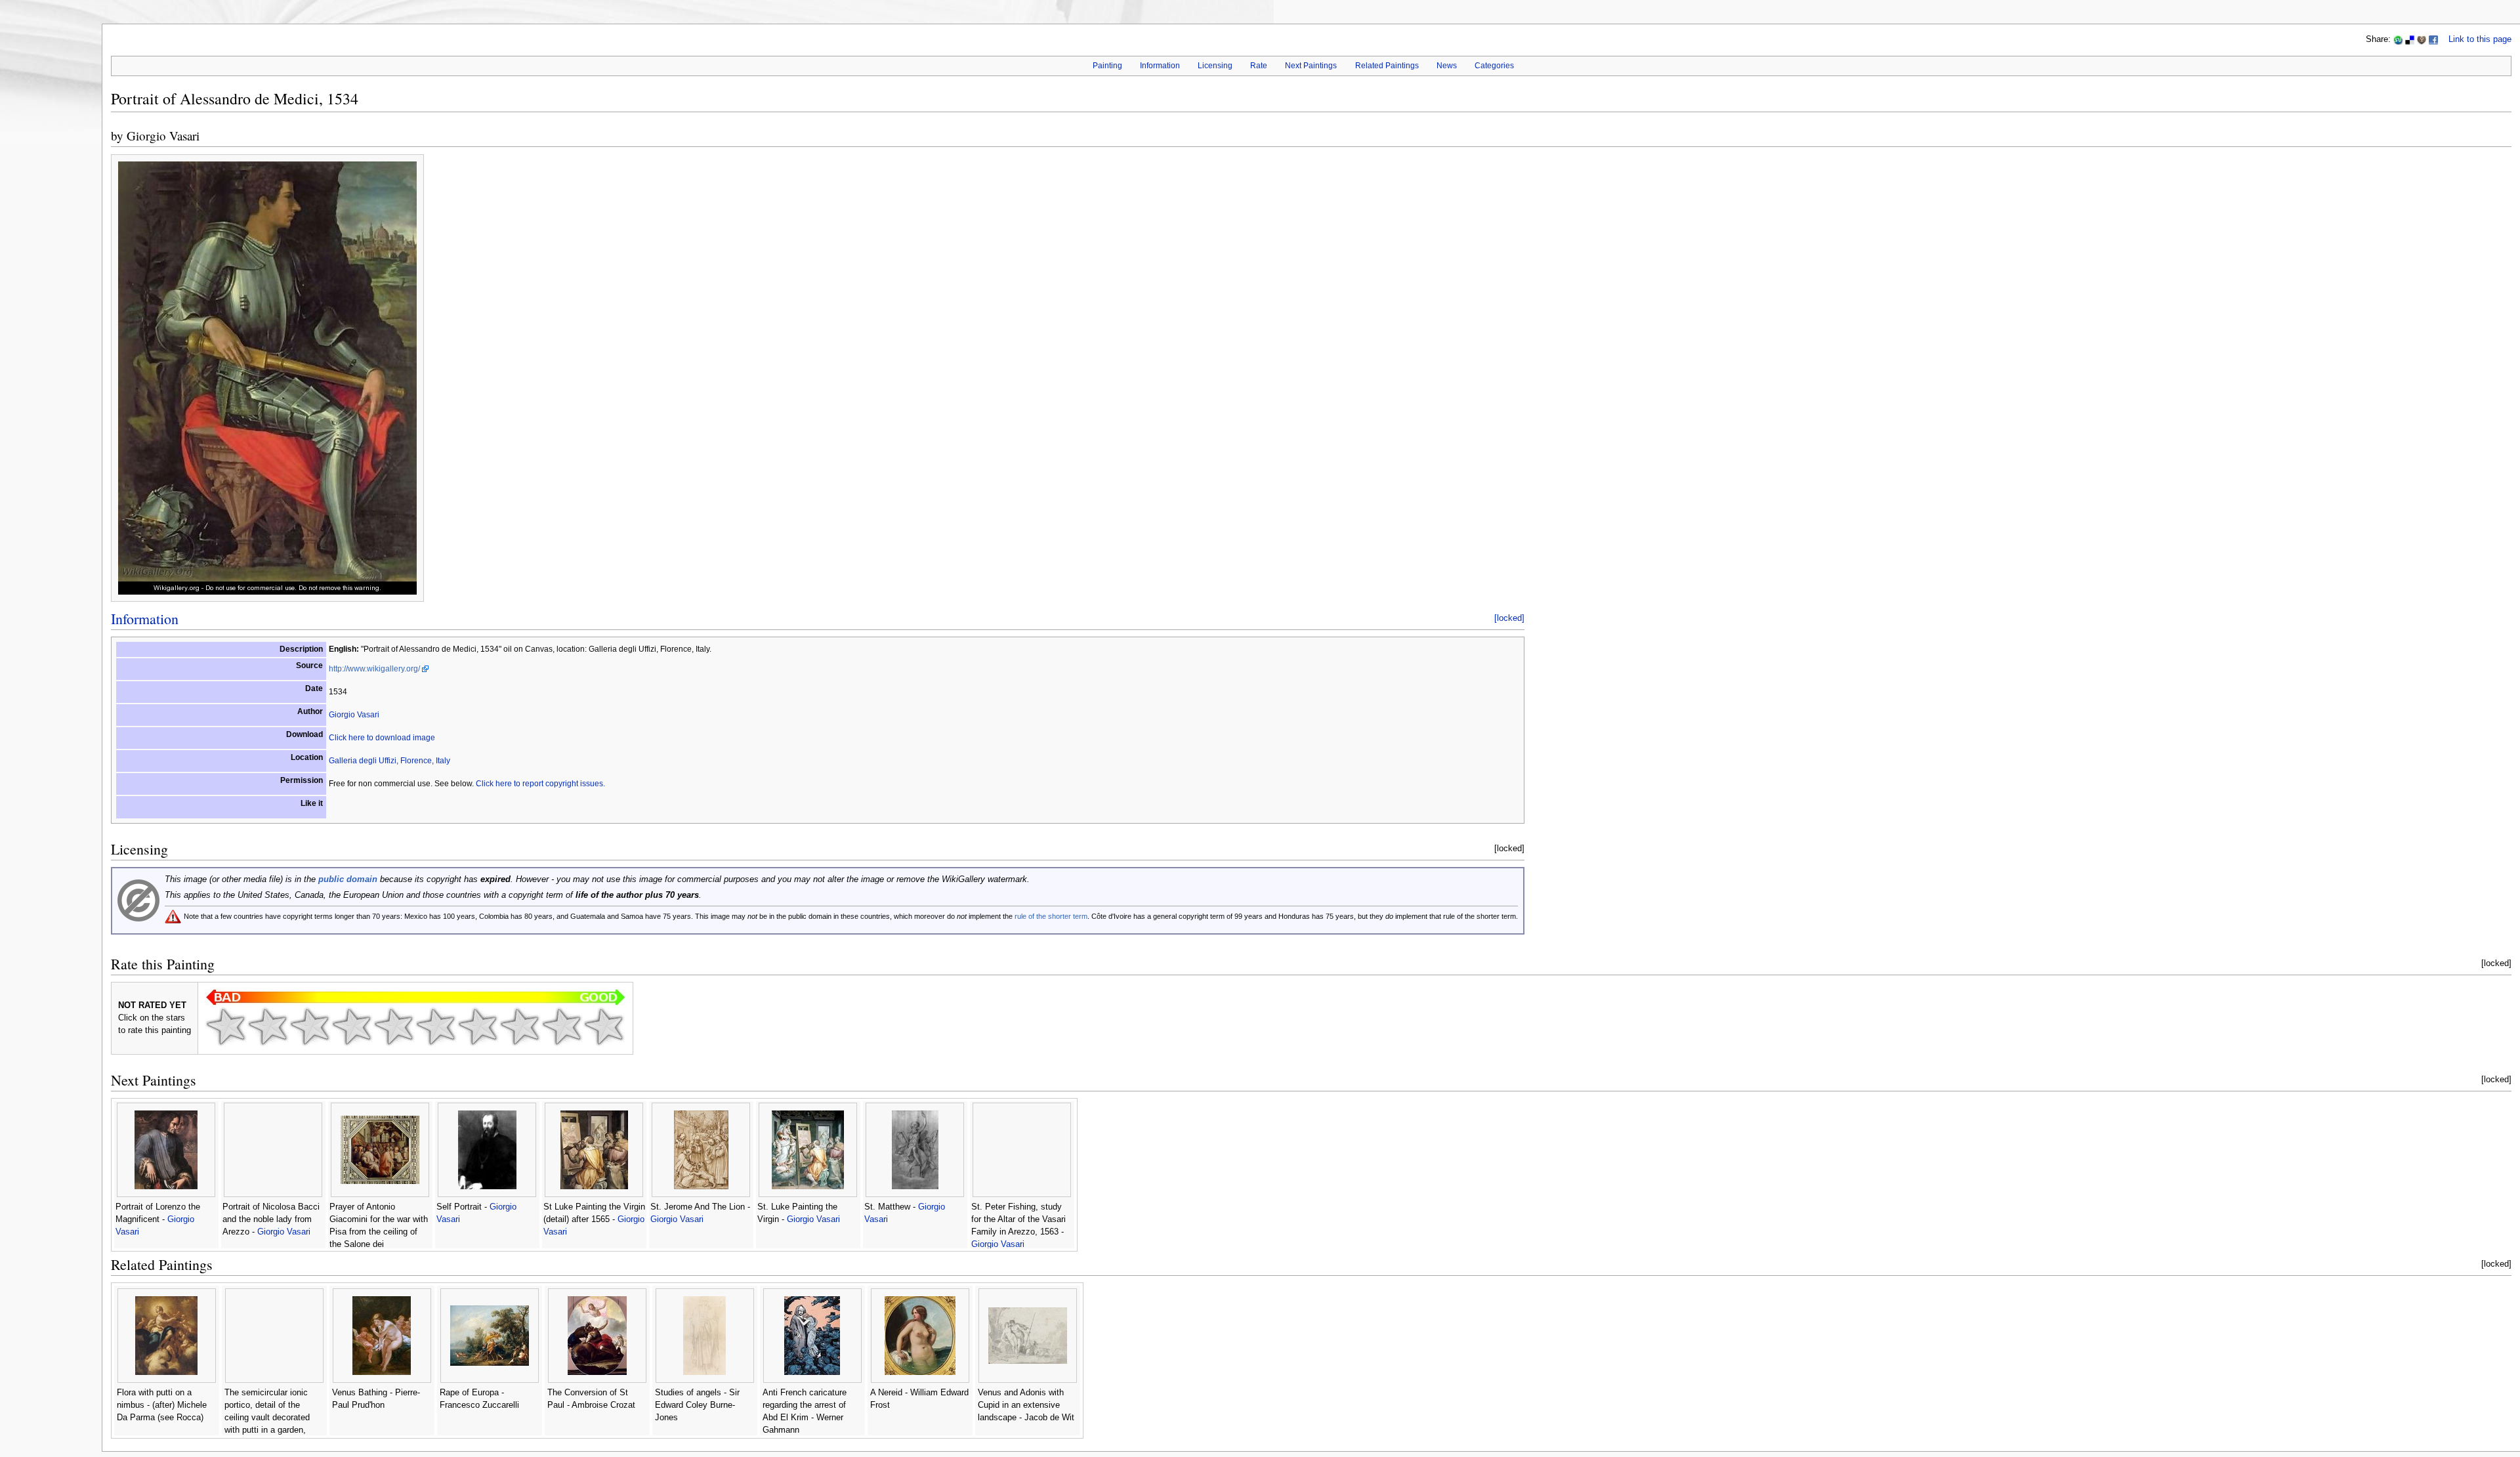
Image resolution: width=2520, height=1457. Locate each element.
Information (1160, 66)
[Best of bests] (604, 1026)
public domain (348, 879)
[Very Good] (478, 1026)
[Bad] (268, 1026)
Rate (1259, 66)
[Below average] (352, 1026)
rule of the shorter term (1051, 916)
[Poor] (310, 1026)
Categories (1494, 66)
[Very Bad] (226, 1026)
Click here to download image (382, 738)
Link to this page (2480, 39)
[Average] (394, 1026)
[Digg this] (2422, 39)
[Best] (562, 1026)
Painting (1107, 66)
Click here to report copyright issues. (540, 784)
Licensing (1215, 66)
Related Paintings (1387, 66)
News (1447, 66)
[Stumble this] (2398, 39)
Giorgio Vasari (163, 136)
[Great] (520, 1026)
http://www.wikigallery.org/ (374, 669)
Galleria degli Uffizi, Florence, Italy (389, 761)
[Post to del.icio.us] (2410, 39)
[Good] (436, 1026)
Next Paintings (1311, 66)
